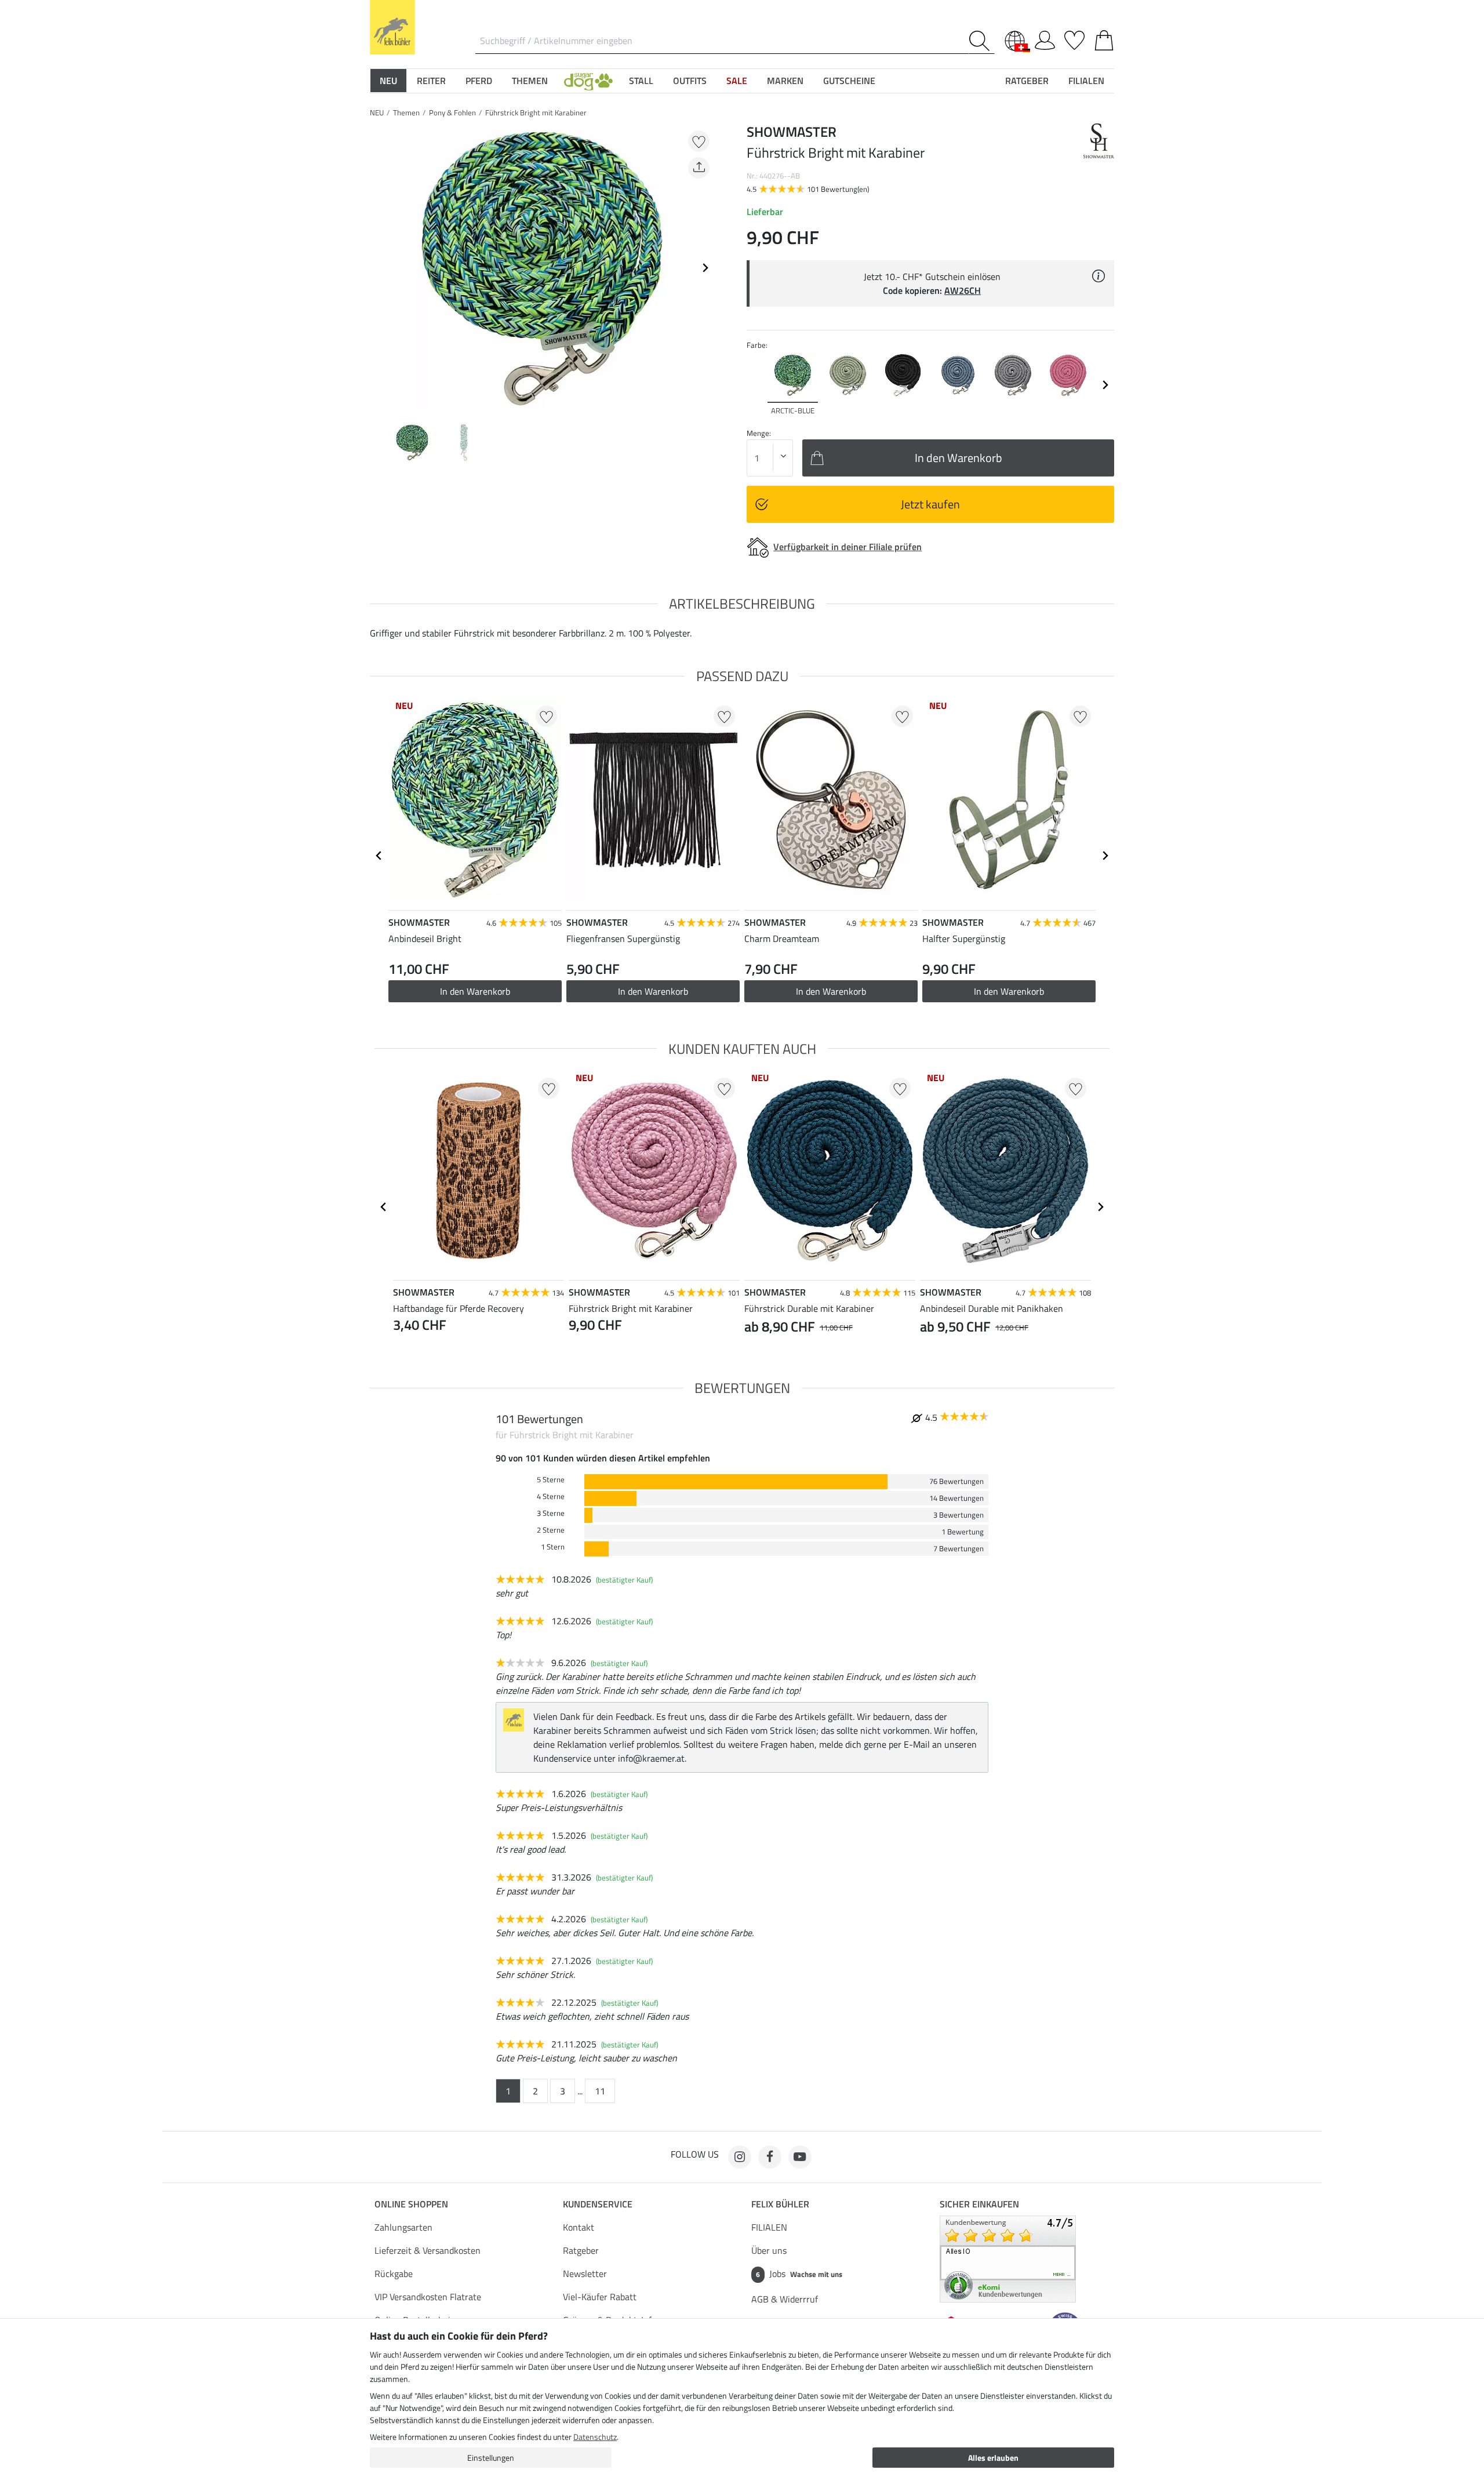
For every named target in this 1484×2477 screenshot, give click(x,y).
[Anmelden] (1045, 38)
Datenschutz (595, 2437)
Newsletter (585, 2274)
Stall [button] (641, 81)
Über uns (769, 2250)
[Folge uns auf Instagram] (740, 2157)
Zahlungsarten (403, 2227)
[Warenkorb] (1104, 38)
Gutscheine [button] (849, 81)
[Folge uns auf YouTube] (800, 2157)
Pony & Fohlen (452, 112)
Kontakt (579, 2227)
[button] (588, 81)
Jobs (799, 2274)
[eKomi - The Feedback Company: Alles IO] (1008, 2258)
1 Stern (553, 1547)
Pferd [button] (479, 81)
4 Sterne (551, 1496)
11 (600, 2091)
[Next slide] (705, 268)
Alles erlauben (993, 2458)
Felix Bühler (780, 2204)
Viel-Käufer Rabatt (600, 2297)
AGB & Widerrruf (785, 2299)
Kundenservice (598, 2204)
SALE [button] (737, 81)
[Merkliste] (1074, 38)
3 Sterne (551, 1513)
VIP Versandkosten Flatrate (428, 2297)
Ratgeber (581, 2250)
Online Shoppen (411, 2204)
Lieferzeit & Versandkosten (428, 2250)
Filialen (1086, 81)
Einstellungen (491, 2458)
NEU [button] (388, 81)
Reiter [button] (431, 81)
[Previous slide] (379, 268)
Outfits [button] (690, 81)
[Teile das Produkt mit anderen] (699, 168)
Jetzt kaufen (930, 504)
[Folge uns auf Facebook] (770, 2157)
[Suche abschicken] (982, 41)
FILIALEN (769, 2227)
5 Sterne (551, 1480)
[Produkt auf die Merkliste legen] (699, 141)
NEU (377, 112)
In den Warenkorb (653, 991)
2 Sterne (551, 1530)
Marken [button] (785, 81)
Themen (406, 112)
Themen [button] (530, 81)
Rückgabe (394, 2274)
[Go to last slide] (379, 856)
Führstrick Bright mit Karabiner (536, 112)
